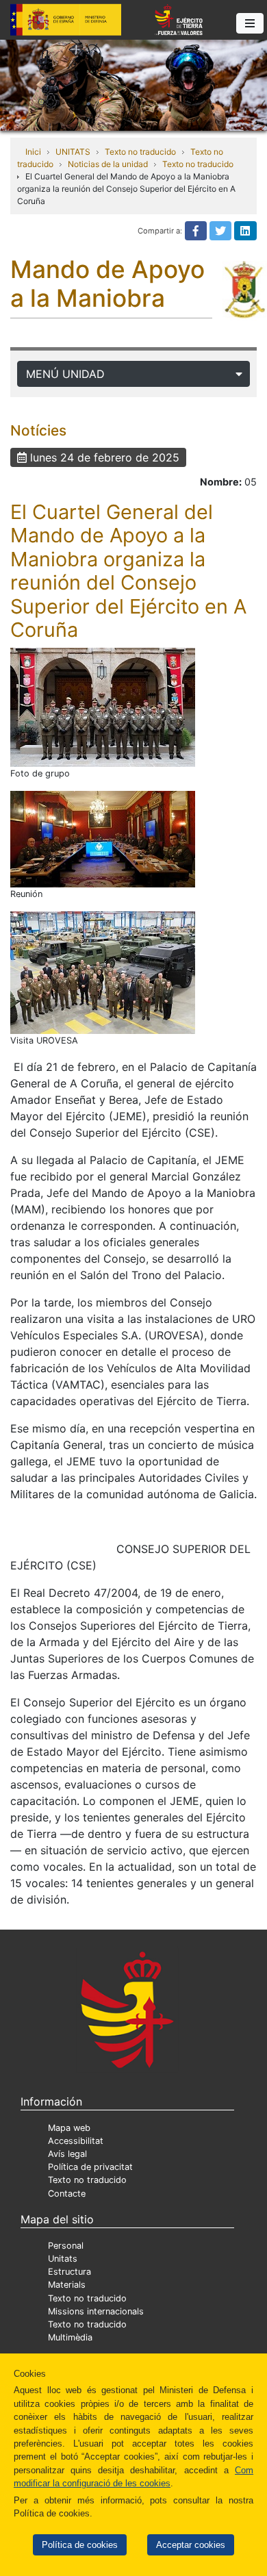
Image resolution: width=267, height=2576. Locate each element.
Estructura (69, 2272)
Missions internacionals (96, 2311)
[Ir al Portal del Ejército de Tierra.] (133, 84)
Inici (33, 152)
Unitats (63, 2259)
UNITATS (73, 152)
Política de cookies (80, 2545)
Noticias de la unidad (108, 164)
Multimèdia (70, 2337)
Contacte (67, 2194)
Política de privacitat (90, 2167)
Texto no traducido (140, 152)
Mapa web (69, 2128)
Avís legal (67, 2154)
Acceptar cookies (191, 2545)
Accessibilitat (76, 2141)
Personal (66, 2246)
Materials (67, 2285)
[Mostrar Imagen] (103, 707)
